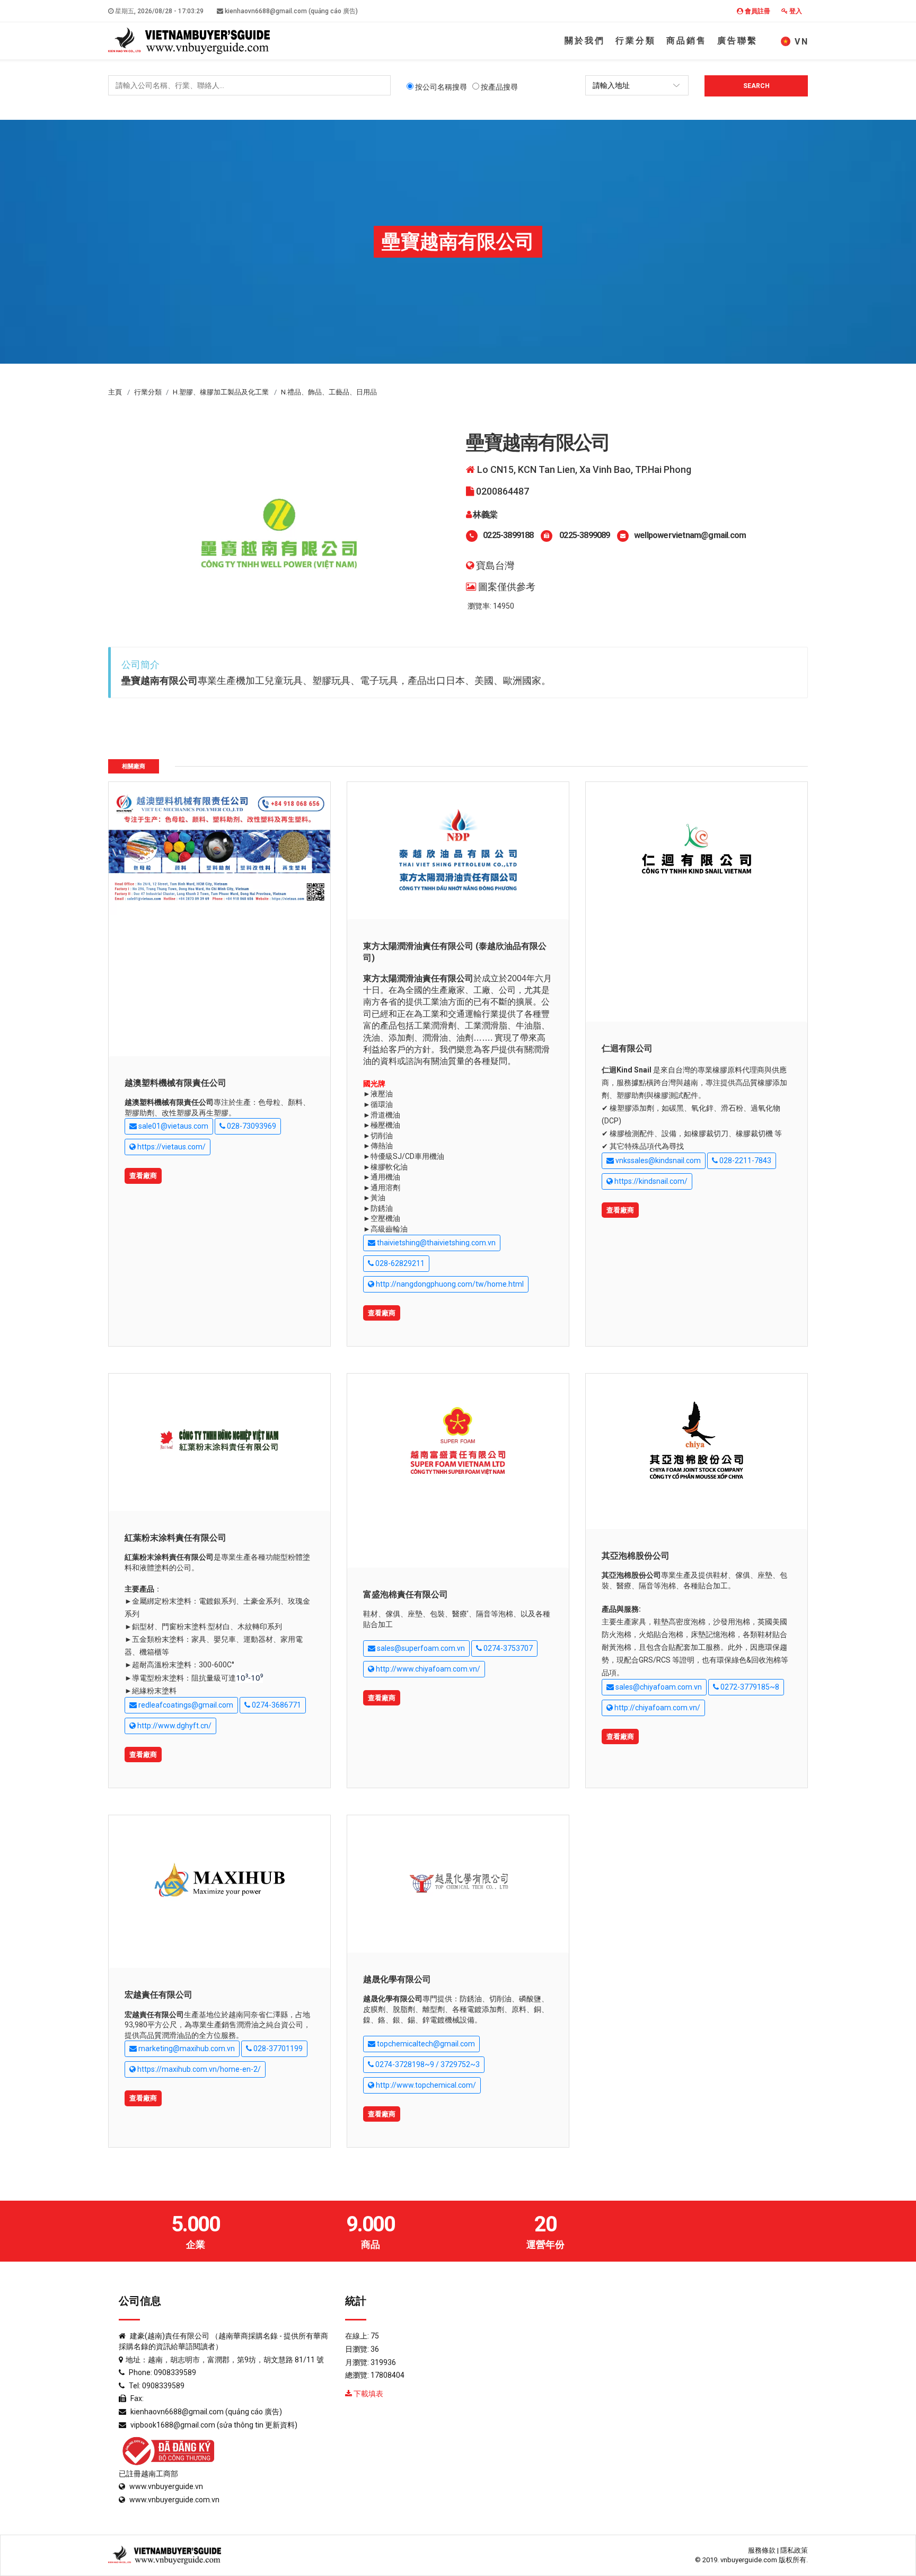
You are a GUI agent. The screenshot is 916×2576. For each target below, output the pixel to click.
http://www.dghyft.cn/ (174, 1726)
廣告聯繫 (737, 41)
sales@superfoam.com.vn (420, 1648)
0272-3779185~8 (749, 1687)
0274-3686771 (276, 1705)
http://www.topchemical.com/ (425, 2085)
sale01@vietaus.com (173, 1126)
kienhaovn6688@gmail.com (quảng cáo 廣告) (290, 11)
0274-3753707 (507, 1648)
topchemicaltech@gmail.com (425, 2044)
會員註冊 (757, 11)
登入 (795, 11)
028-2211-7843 (745, 1160)
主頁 (115, 392)
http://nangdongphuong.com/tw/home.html (449, 1284)
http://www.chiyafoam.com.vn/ (427, 1669)
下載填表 (368, 2394)
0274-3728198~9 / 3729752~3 (427, 2064)
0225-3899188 (508, 535)
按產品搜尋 (499, 87)
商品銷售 (686, 41)
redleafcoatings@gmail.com (185, 1705)
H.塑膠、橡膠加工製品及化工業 (221, 392)
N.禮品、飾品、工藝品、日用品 (329, 392)
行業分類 (636, 41)
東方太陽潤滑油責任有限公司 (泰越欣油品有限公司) (455, 952)
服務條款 (762, 2550)
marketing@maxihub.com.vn (186, 2049)
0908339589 (175, 2372)
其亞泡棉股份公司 (636, 1556)
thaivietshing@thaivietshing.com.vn (435, 1243)
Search (756, 86)
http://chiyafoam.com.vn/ (657, 1708)
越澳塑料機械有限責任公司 (175, 1083)
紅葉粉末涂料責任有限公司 (175, 1538)
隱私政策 (794, 2550)
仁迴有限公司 (627, 1048)
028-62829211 (399, 1263)
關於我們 (585, 41)
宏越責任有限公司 (158, 1995)
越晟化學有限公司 (397, 1979)
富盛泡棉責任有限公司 (406, 1594)
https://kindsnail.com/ (650, 1181)
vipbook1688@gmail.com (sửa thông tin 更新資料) (214, 2425)
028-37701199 (277, 2049)
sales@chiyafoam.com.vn (658, 1687)
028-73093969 (251, 1126)
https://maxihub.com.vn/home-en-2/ (198, 2069)
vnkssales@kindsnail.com (657, 1160)
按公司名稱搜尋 (440, 87)
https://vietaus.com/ (171, 1147)
